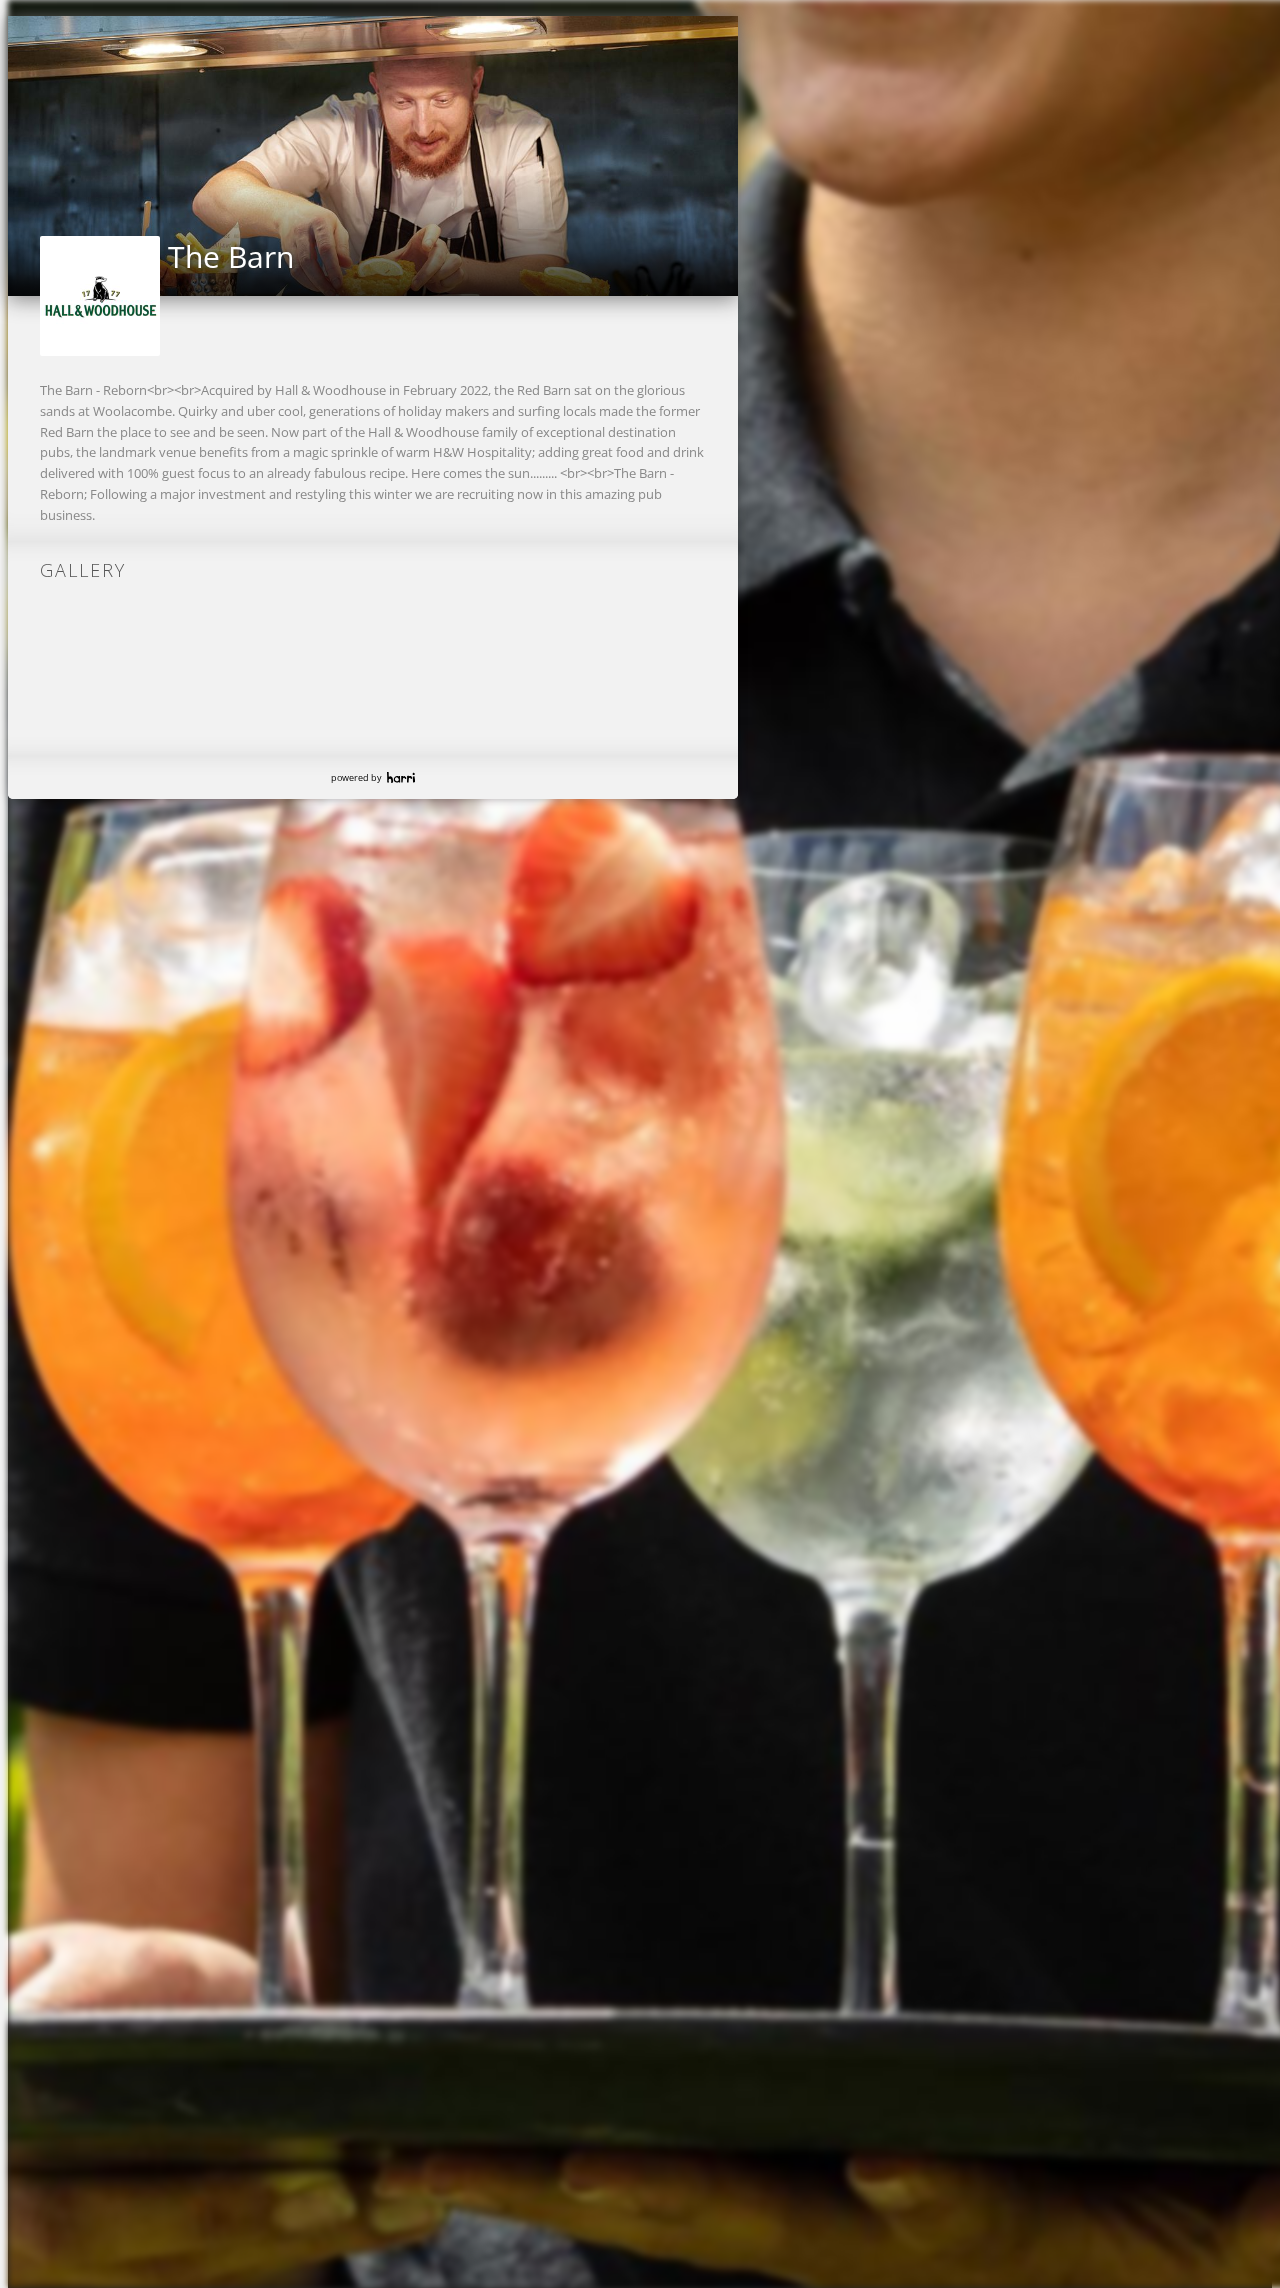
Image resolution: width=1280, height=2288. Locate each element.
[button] (24, 150)
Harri (401, 777)
